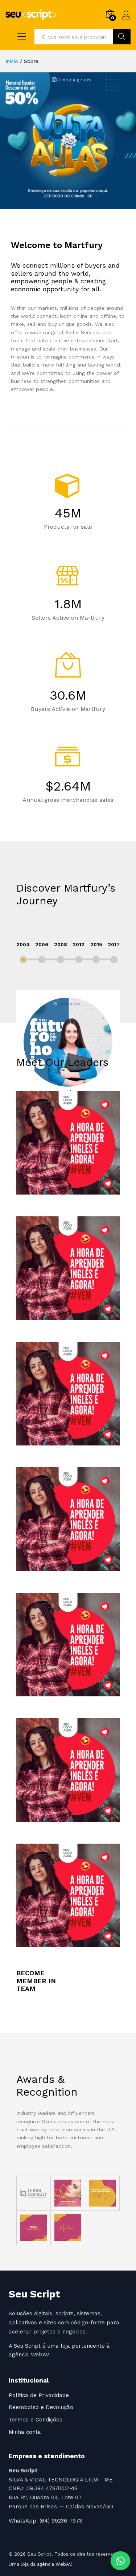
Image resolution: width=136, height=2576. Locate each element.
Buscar (122, 37)
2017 (114, 944)
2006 (42, 944)
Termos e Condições (36, 2420)
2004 (23, 944)
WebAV (40, 2355)
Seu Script (34, 2294)
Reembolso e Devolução (41, 2407)
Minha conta (25, 2432)
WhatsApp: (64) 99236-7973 (45, 2521)
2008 (61, 944)
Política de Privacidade (39, 2395)
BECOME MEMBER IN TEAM (36, 1981)
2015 (96, 944)
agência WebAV (54, 2564)
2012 (79, 944)
